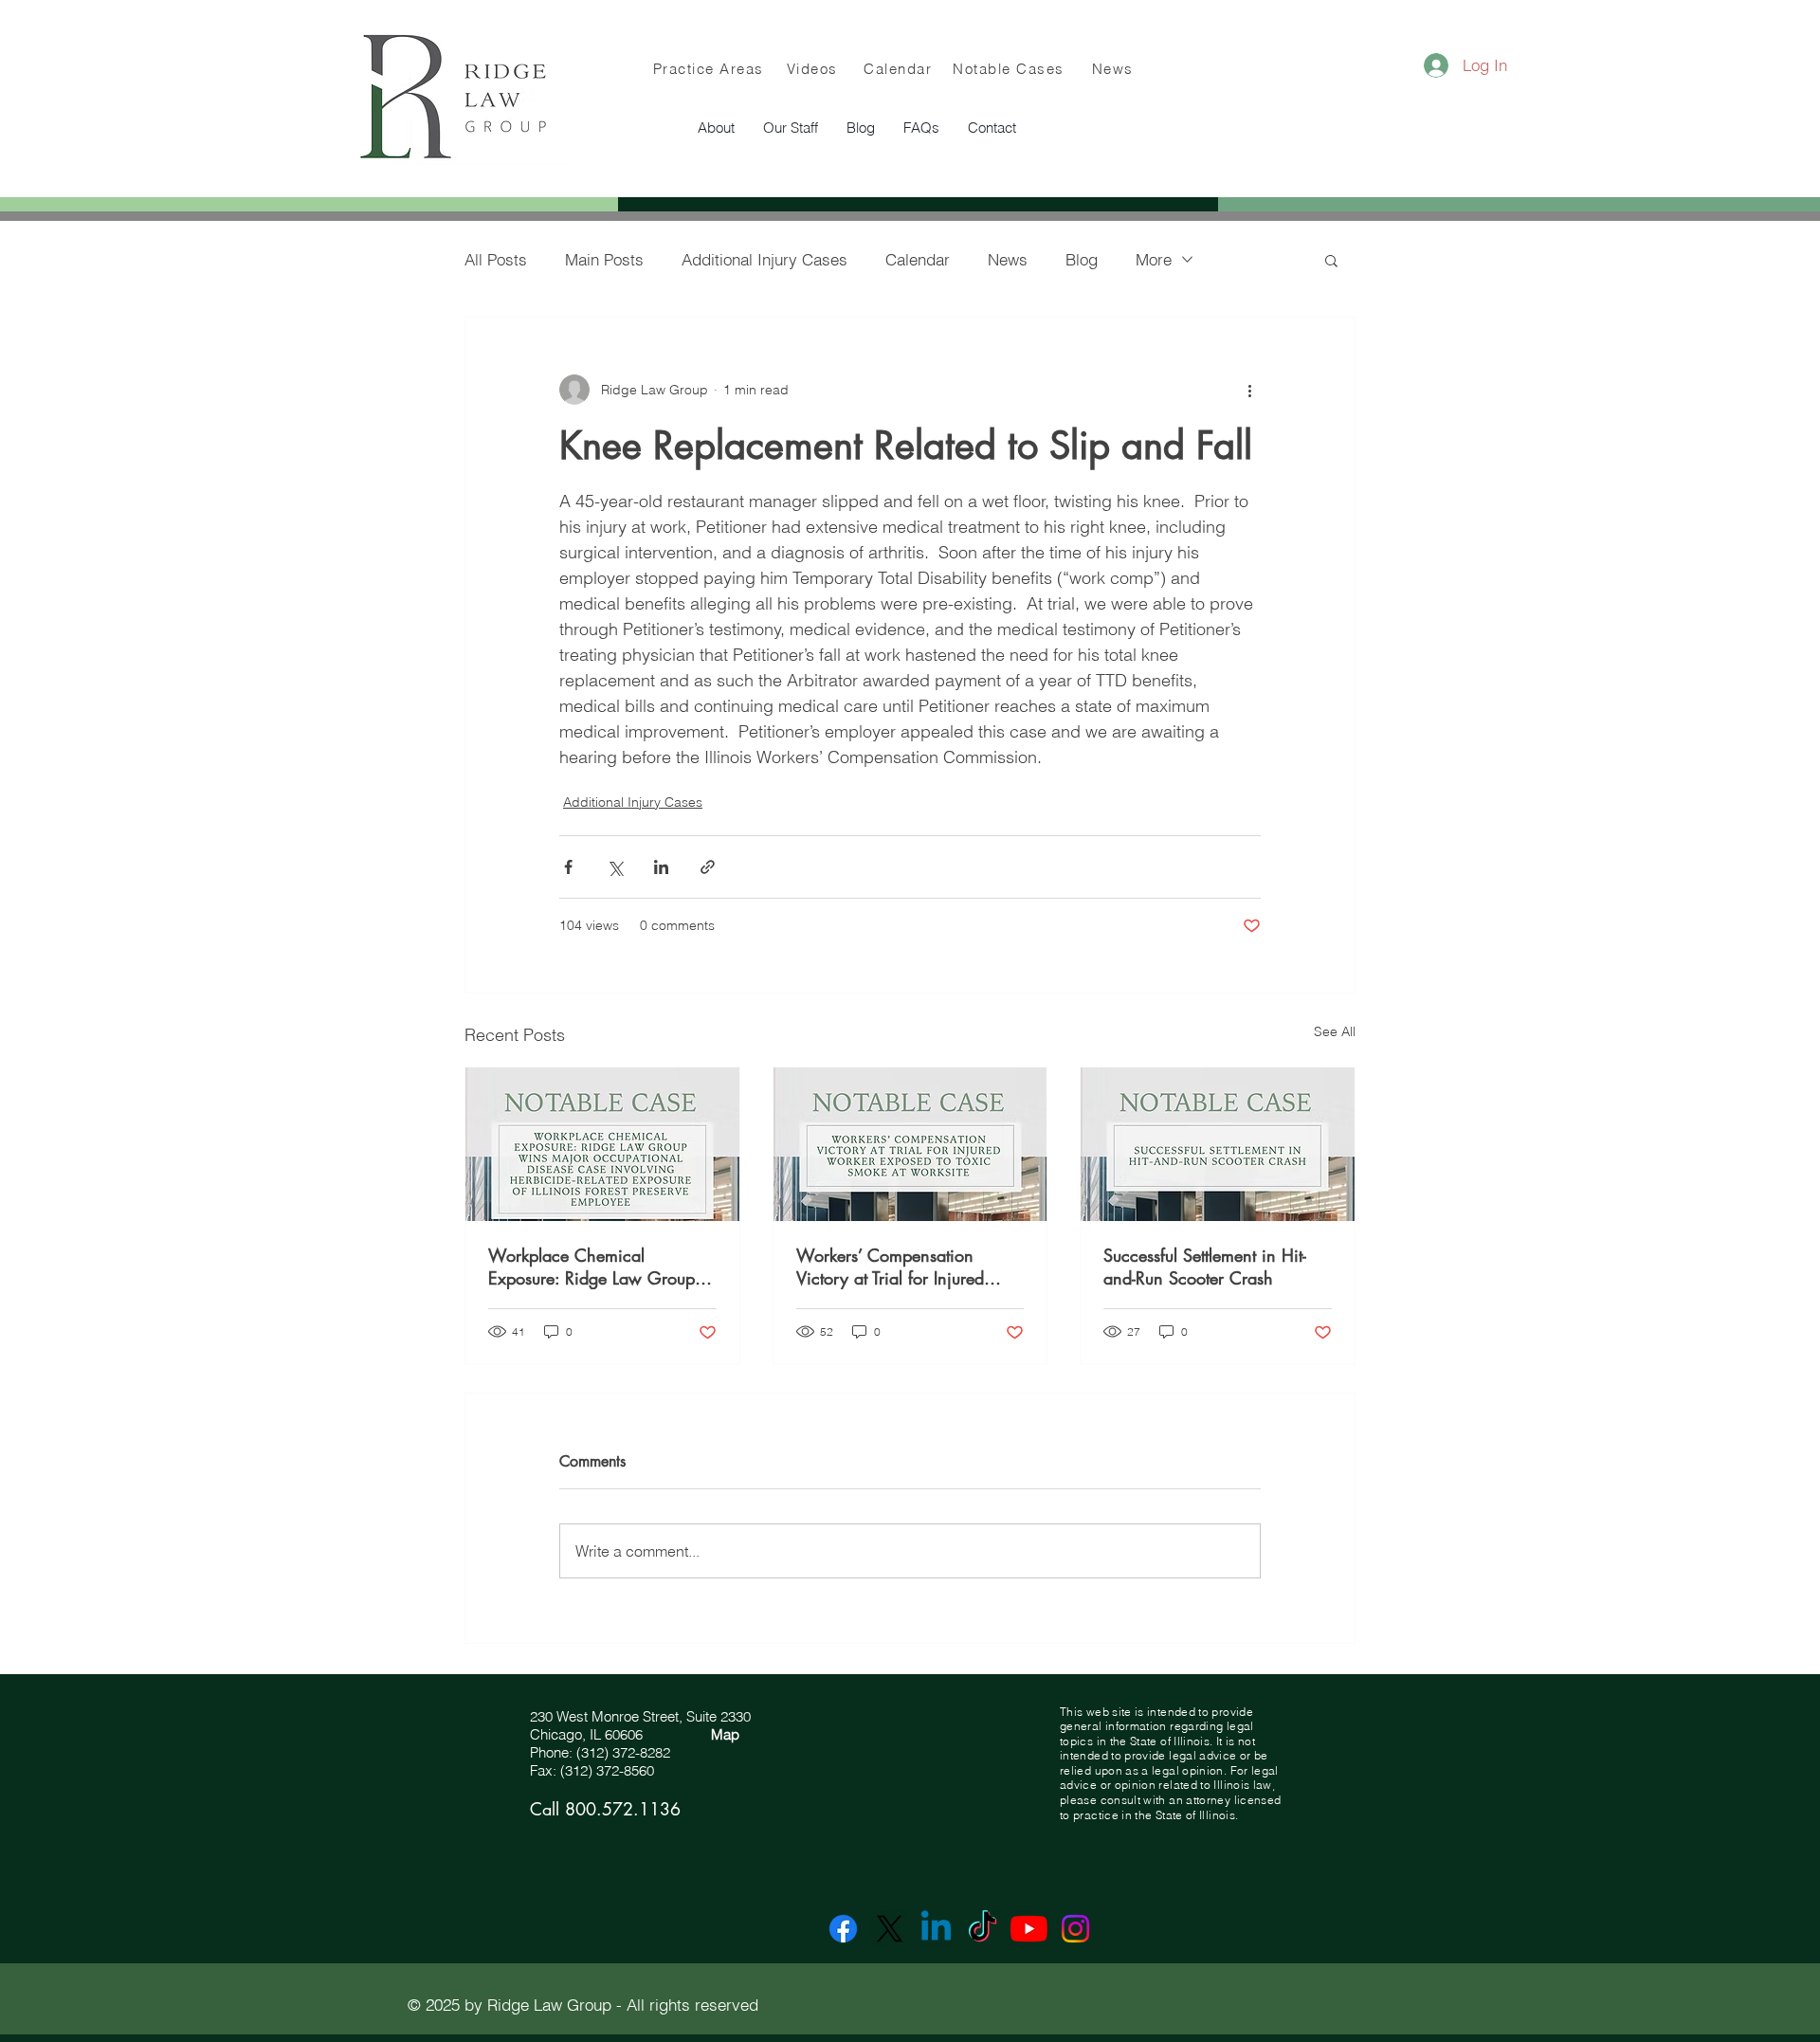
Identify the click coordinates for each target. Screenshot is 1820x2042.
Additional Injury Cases (764, 259)
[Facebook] (843, 1929)
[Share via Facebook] (568, 867)
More (1154, 259)
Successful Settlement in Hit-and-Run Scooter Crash (1205, 1267)
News (1008, 259)
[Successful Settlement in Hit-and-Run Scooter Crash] (1218, 1144)
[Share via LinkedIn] (661, 867)
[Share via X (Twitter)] (615, 867)
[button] (791, 128)
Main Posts (604, 259)
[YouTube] (1029, 1929)
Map (725, 1734)
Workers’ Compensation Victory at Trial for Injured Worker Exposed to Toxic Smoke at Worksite (890, 1267)
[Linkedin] (936, 1929)
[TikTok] (983, 1929)
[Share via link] (708, 867)
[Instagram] (1075, 1929)
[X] (890, 1929)
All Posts (496, 259)
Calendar (918, 259)
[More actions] (1249, 390)
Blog (1082, 259)
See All (1335, 1031)
